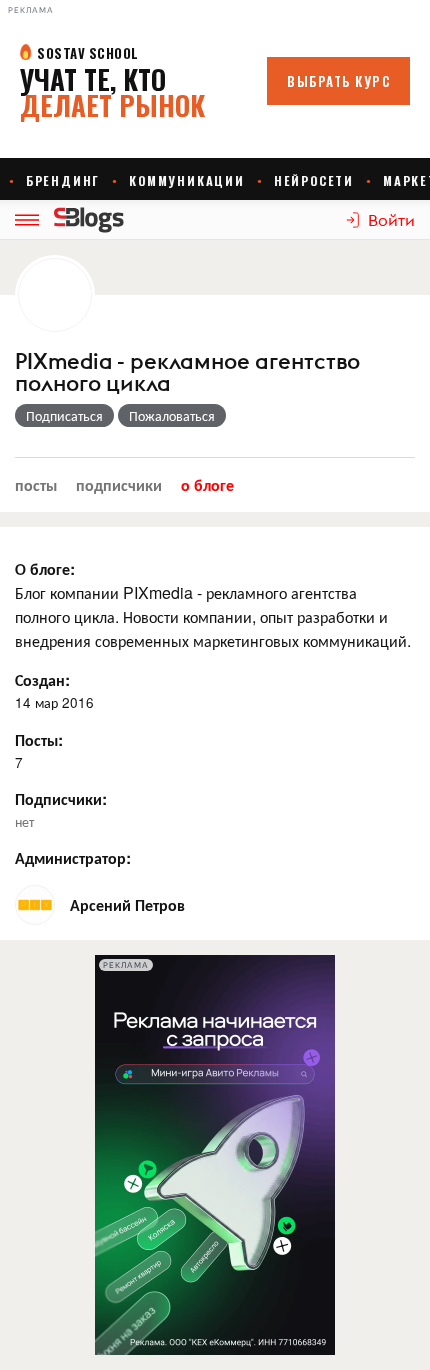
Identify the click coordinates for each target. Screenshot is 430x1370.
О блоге (207, 484)
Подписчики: (61, 798)
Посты (36, 484)
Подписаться (64, 415)
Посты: (39, 739)
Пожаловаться (172, 415)
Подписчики (119, 484)
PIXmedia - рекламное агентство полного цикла (187, 373)
